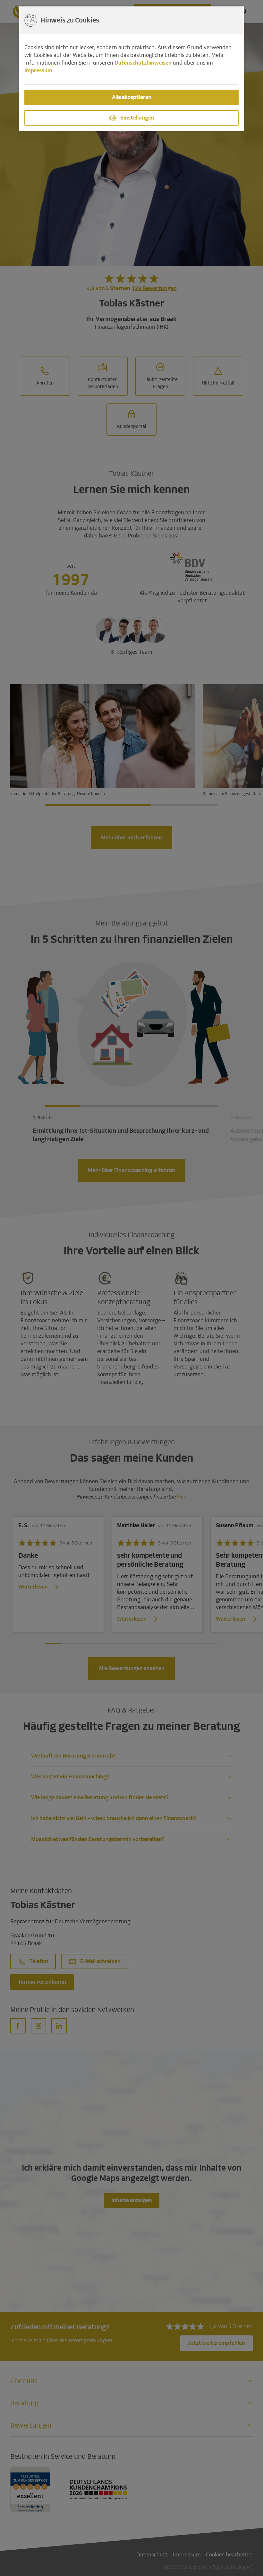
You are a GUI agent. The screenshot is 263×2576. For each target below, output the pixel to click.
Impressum (38, 71)
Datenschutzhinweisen (143, 63)
